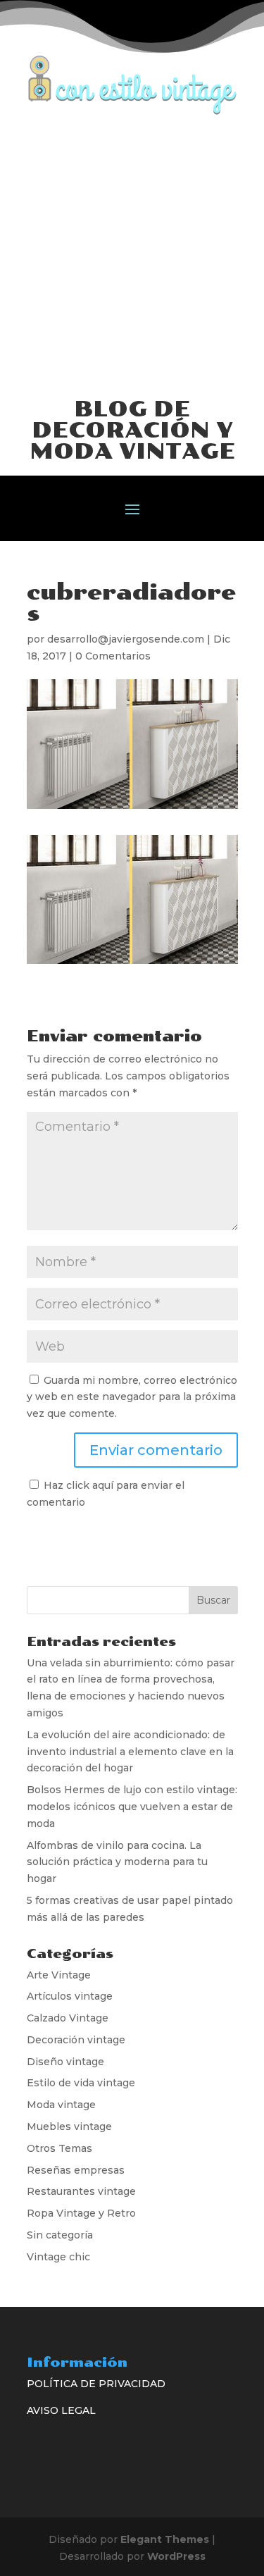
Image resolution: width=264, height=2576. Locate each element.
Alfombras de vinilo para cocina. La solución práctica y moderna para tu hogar (117, 1862)
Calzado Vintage (68, 2018)
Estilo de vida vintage (81, 2083)
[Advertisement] (132, 255)
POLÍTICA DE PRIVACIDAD (96, 2384)
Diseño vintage (65, 2062)
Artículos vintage (70, 1996)
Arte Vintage (59, 1975)
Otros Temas (59, 2148)
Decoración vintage (76, 2040)
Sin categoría (60, 2235)
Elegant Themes (165, 2539)
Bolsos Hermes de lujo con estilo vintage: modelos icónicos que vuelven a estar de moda (132, 1807)
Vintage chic (58, 2257)
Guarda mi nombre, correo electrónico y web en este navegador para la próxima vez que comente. (132, 1397)
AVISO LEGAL (61, 2410)
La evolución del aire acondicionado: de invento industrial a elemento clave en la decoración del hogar (130, 1752)
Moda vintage (61, 2105)
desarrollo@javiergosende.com (126, 639)
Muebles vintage (69, 2126)
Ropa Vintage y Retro (81, 2213)
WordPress (176, 2556)
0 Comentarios (113, 656)
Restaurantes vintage (81, 2191)
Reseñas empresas (76, 2170)
